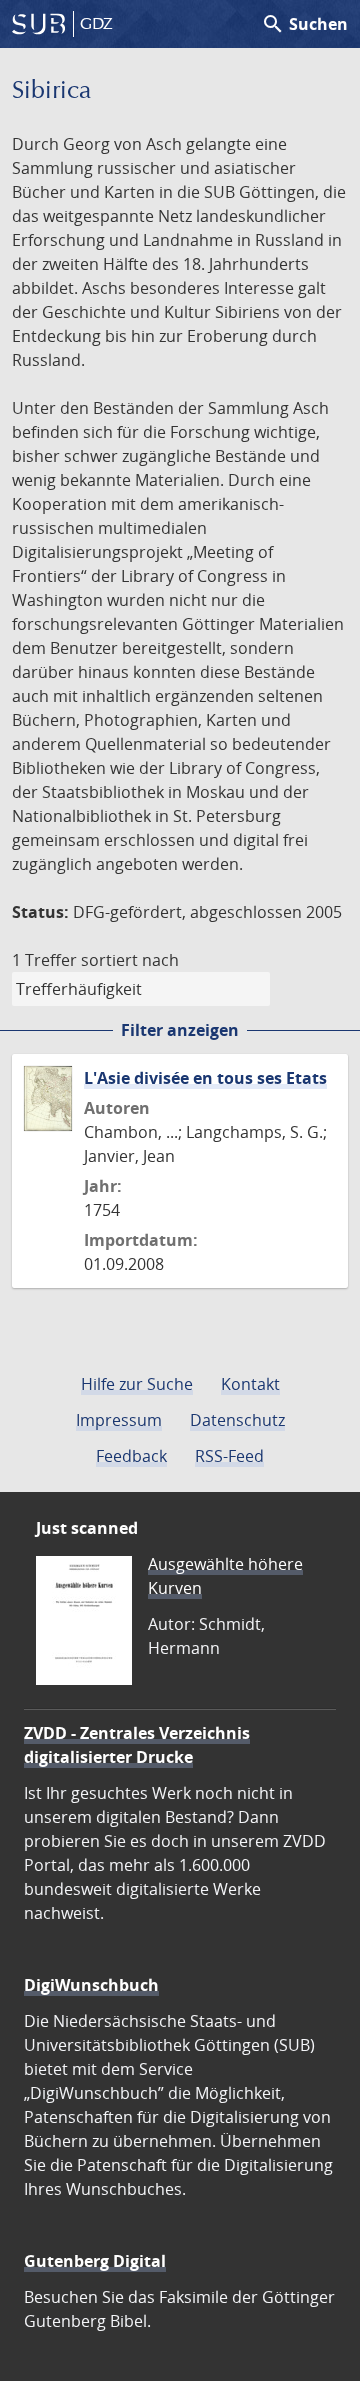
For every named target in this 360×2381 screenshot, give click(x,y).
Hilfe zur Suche (137, 1384)
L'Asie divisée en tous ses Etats (205, 1078)
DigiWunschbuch (91, 1985)
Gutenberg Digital (95, 2261)
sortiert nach (130, 960)
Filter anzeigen (180, 1030)
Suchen (304, 24)
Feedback (131, 1456)
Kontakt (250, 1384)
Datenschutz (237, 1420)
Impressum (119, 1420)
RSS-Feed (229, 1456)
